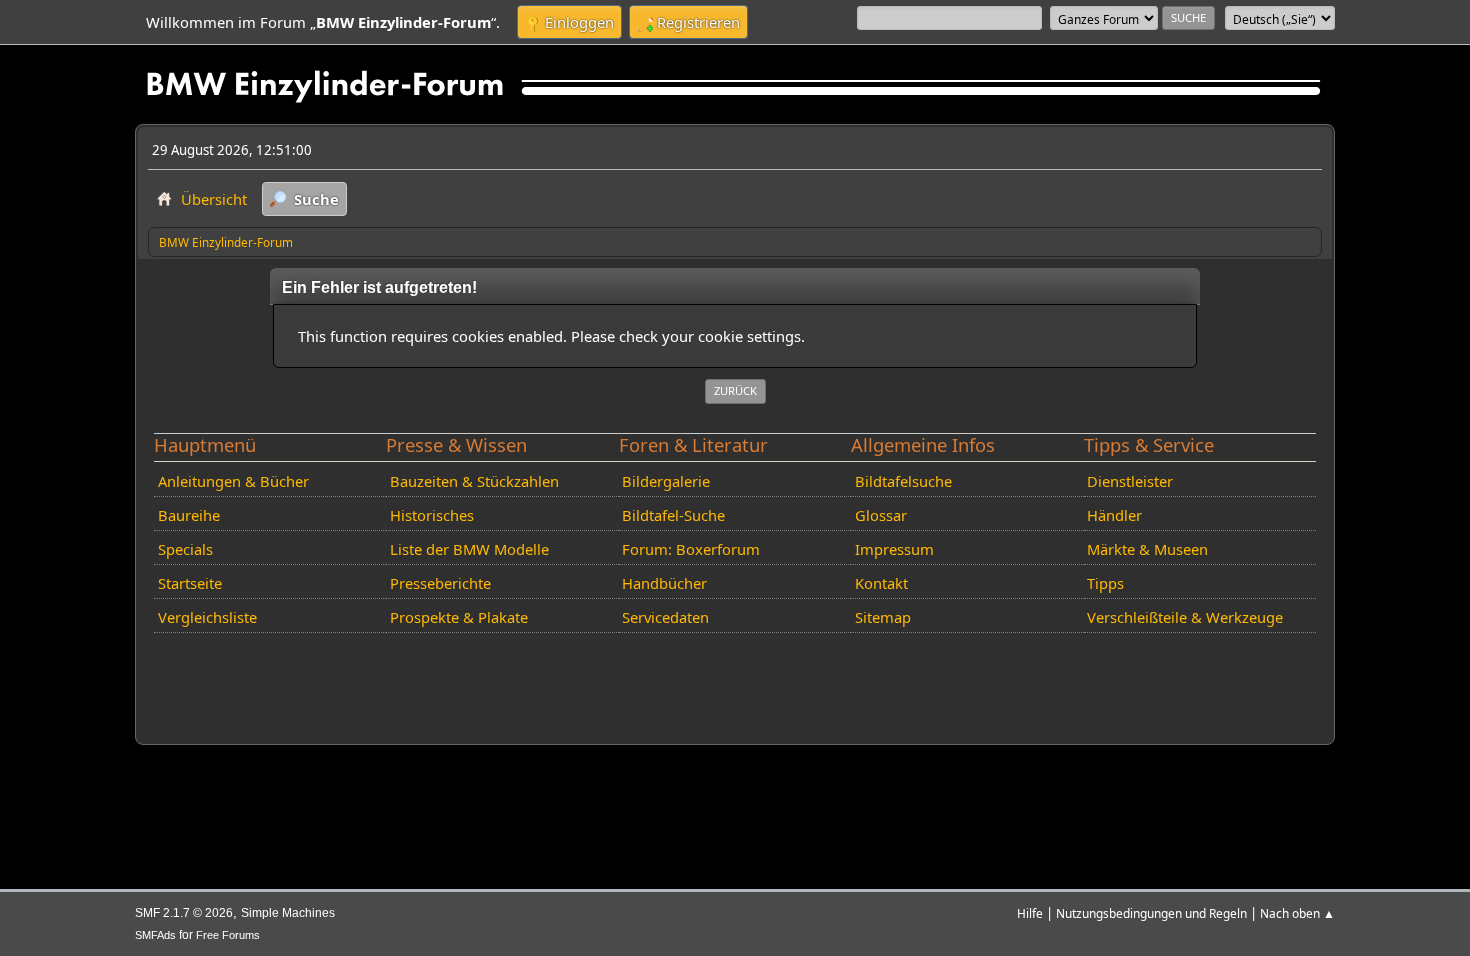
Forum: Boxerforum (691, 549)
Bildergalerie (666, 481)
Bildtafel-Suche (673, 515)
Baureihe (189, 515)
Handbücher (664, 583)
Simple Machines (288, 913)
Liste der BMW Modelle (469, 549)
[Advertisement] (512, 671)
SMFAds (155, 935)
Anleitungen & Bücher (233, 481)
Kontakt (881, 583)
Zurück (735, 390)
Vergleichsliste (207, 617)
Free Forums (228, 935)
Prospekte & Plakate (459, 617)
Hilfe (1030, 913)
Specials (185, 549)
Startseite (190, 583)
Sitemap (883, 617)
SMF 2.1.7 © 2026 (184, 913)
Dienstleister (1130, 481)
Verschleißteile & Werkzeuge (1185, 617)
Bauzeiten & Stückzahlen (474, 481)
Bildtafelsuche (903, 481)
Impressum (894, 549)
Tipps (1105, 583)
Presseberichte (440, 583)
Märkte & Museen (1147, 549)
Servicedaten (665, 617)
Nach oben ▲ (1297, 913)
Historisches (432, 515)
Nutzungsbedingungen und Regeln (1151, 913)
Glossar (881, 515)
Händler (1114, 515)
